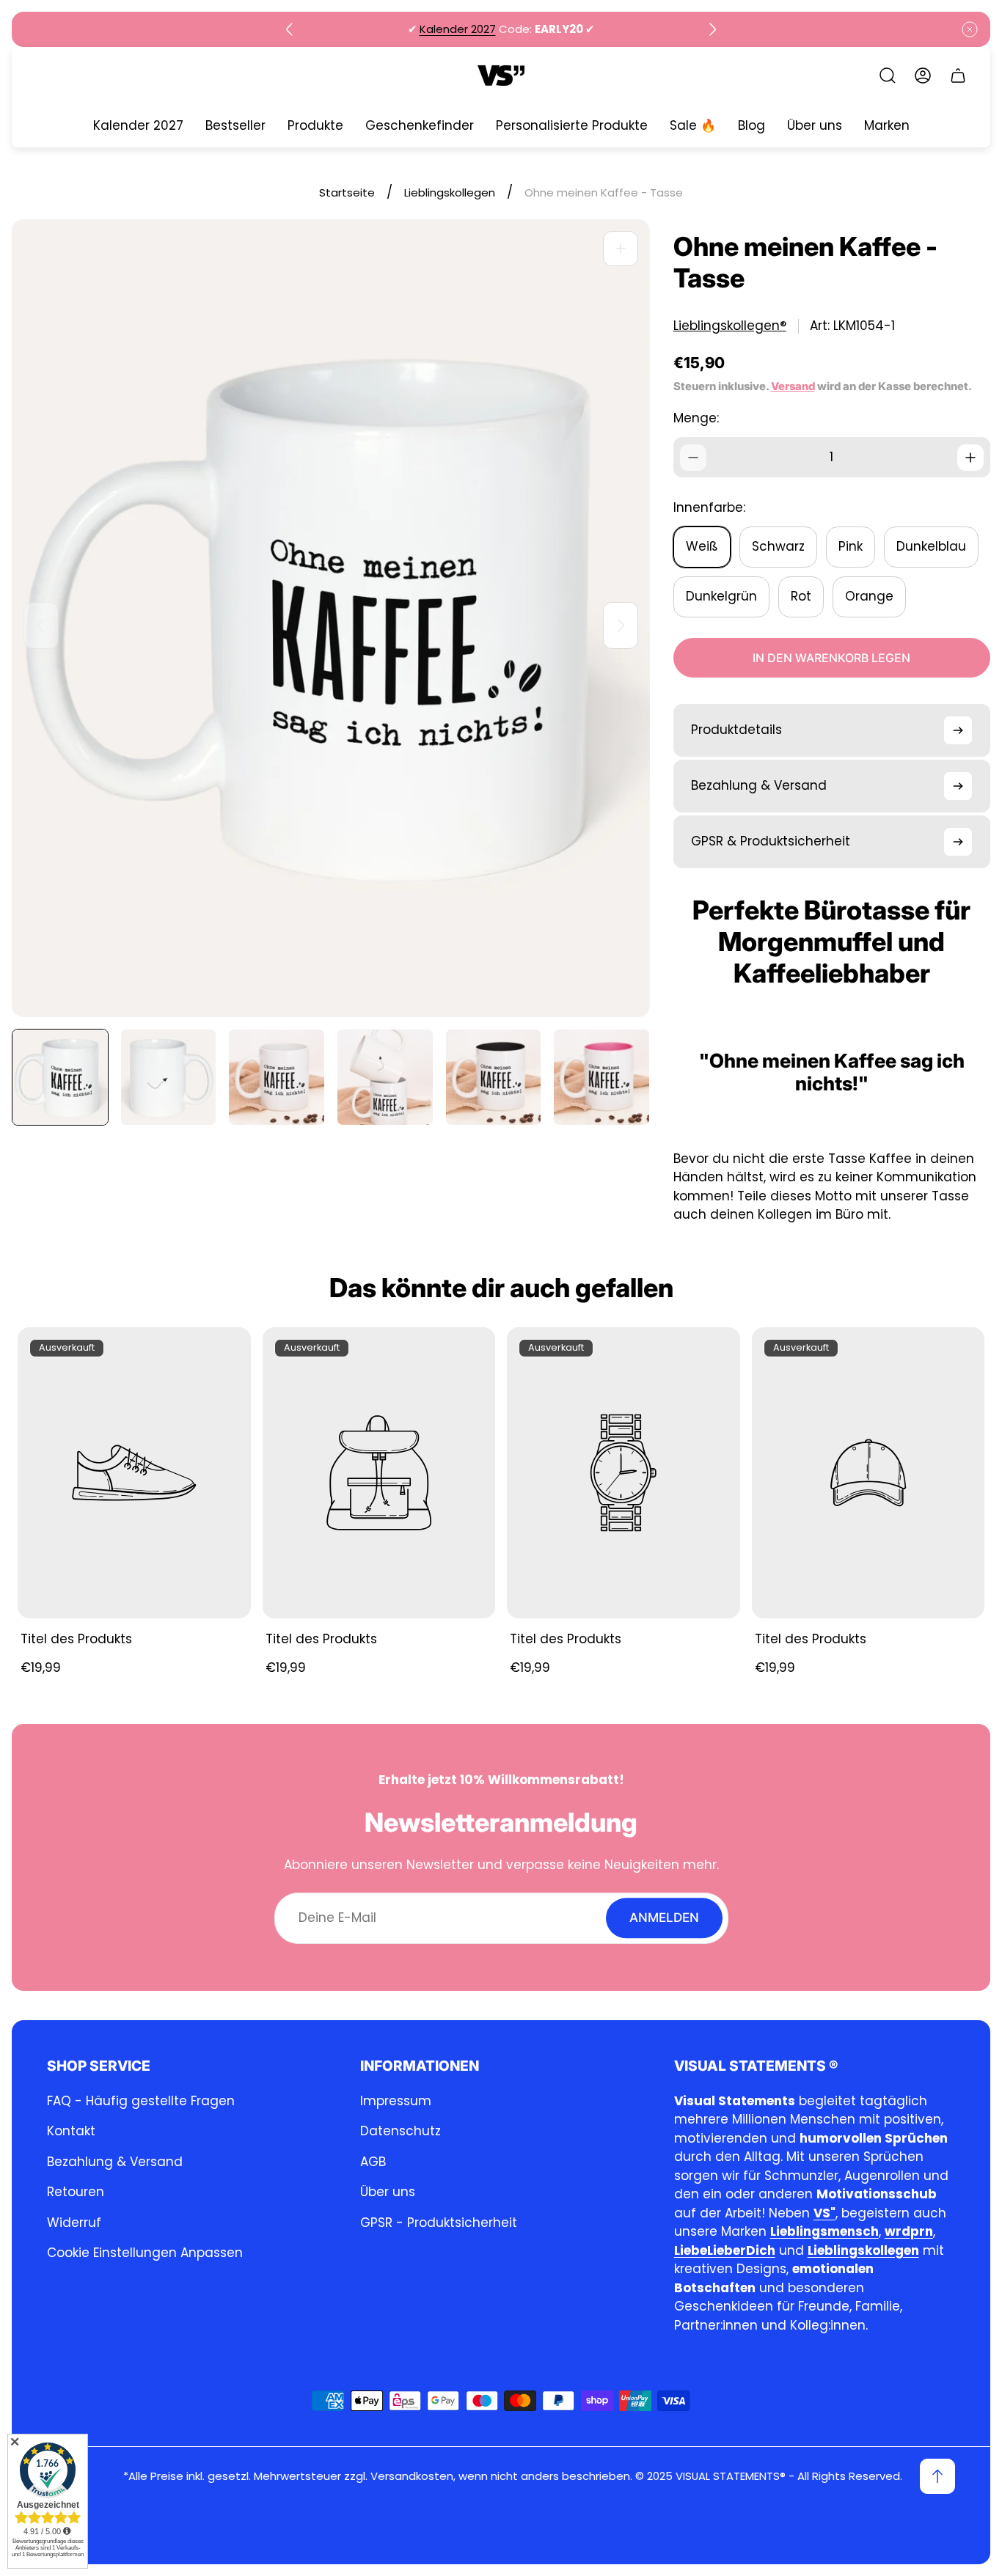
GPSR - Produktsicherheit (439, 2223)
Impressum (396, 2101)
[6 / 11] (601, 1077)
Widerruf (74, 2223)
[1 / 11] (60, 1077)
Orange (869, 596)
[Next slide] (712, 29)
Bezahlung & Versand (115, 2162)
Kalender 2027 (458, 29)
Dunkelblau (931, 546)
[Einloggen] (923, 76)
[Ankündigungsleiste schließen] (970, 29)
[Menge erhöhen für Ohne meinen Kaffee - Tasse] (970, 458)
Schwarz (778, 546)
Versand (793, 386)
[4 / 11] (385, 1077)
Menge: (696, 418)
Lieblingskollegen (450, 192)
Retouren (76, 2192)
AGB (373, 2162)
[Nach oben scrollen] (937, 2476)
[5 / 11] (494, 1077)
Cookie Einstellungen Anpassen (145, 2253)
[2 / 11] (169, 1077)
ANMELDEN (664, 1918)
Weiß (702, 546)
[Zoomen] (621, 249)
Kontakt (71, 2131)
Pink (851, 546)
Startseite (347, 192)
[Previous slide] (290, 29)
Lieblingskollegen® (730, 326)
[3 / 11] (277, 1077)
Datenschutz (401, 2131)
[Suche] (888, 76)
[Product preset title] (134, 1473)
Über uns (388, 2192)
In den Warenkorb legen (831, 658)
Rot (801, 596)
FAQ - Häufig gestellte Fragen (141, 2101)
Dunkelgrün (721, 596)
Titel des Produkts (76, 1639)
